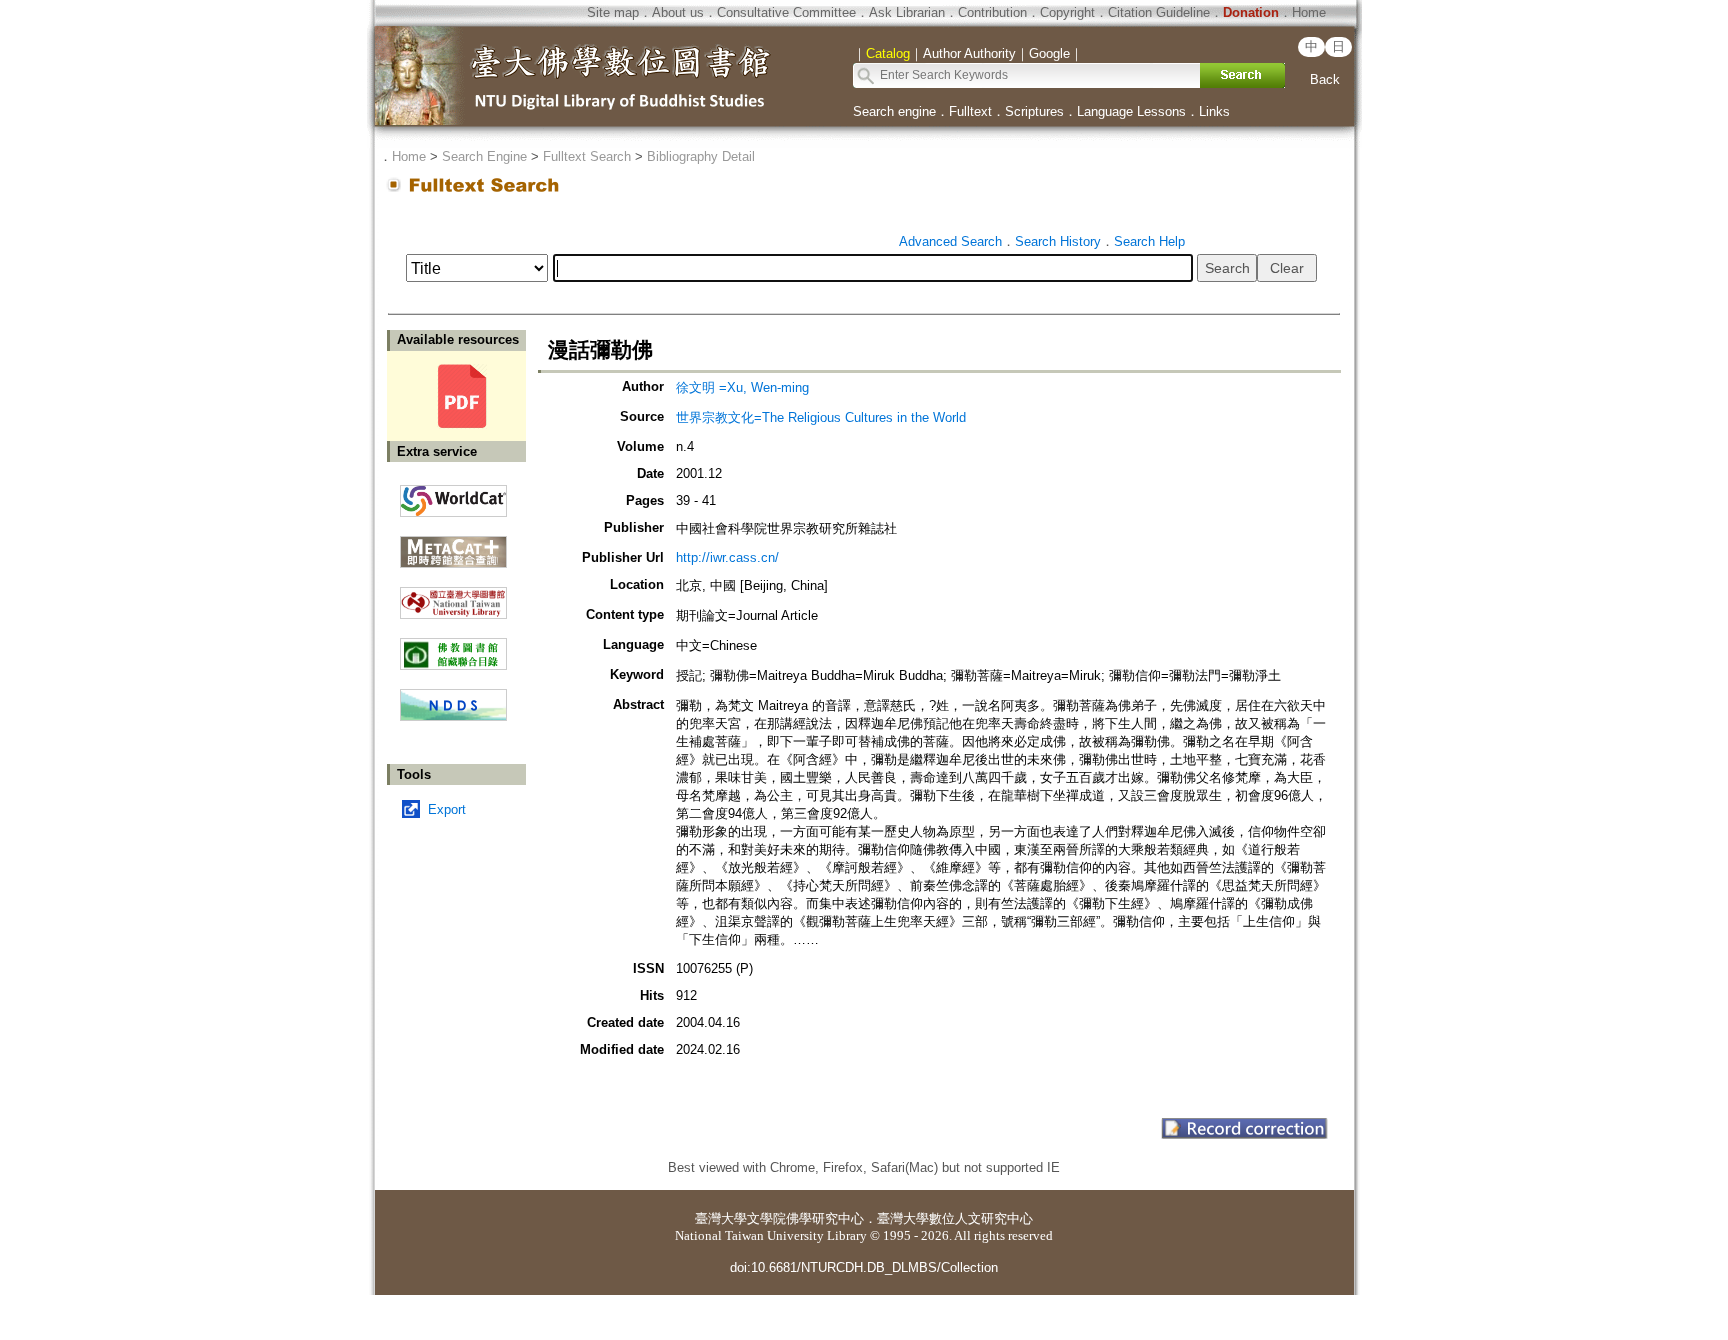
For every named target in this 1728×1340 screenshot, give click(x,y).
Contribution (992, 12)
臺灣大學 (721, 1218)
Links (1214, 111)
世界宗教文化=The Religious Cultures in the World (821, 417)
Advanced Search (950, 241)
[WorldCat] (453, 496)
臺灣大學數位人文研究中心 (955, 1218)
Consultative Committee (786, 12)
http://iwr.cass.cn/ (727, 557)
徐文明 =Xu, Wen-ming (742, 387)
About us (678, 12)
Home (1309, 12)
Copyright (1067, 12)
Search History (1058, 241)
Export (447, 809)
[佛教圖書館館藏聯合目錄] (453, 646)
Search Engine (484, 156)
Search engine (894, 111)
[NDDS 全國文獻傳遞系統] (453, 716)
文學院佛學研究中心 (805, 1218)
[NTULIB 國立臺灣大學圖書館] (453, 595)
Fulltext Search (587, 156)
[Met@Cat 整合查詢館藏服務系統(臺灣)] (453, 544)
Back (1325, 79)
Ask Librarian (907, 12)
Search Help (1149, 241)
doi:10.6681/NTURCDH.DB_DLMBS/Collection (864, 1267)
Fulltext (970, 111)
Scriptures (1034, 111)
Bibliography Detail (701, 156)
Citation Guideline (1159, 12)
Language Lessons (1131, 111)
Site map (613, 12)
